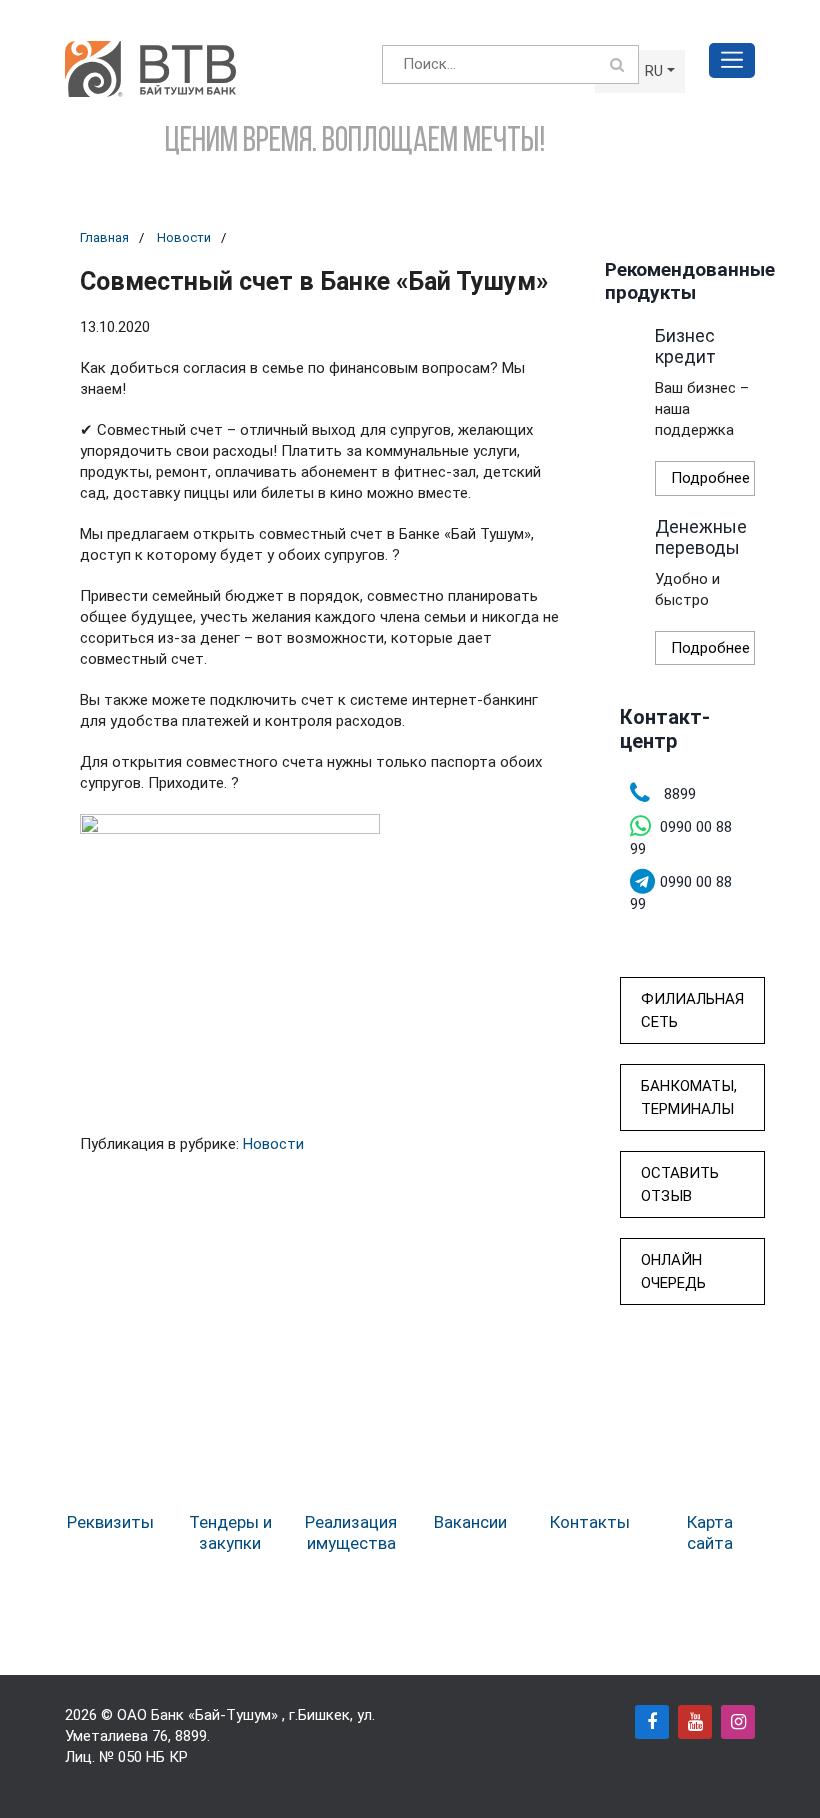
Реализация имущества (351, 1532)
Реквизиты (110, 1522)
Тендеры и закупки (230, 1532)
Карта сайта (710, 1532)
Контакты (590, 1522)
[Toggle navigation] (732, 60)
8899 (191, 1736)
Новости (184, 237)
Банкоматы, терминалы (689, 1097)
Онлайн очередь (673, 1271)
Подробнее (710, 478)
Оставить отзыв (680, 1184)
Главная (104, 237)
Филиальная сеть (692, 1010)
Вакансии (470, 1522)
